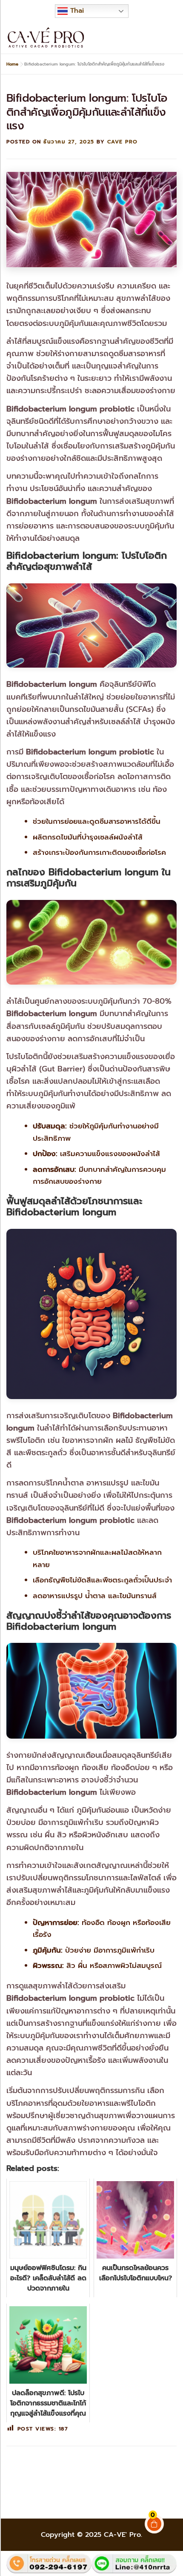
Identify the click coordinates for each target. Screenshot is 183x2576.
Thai (76, 11)
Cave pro (123, 142)
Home (12, 64)
